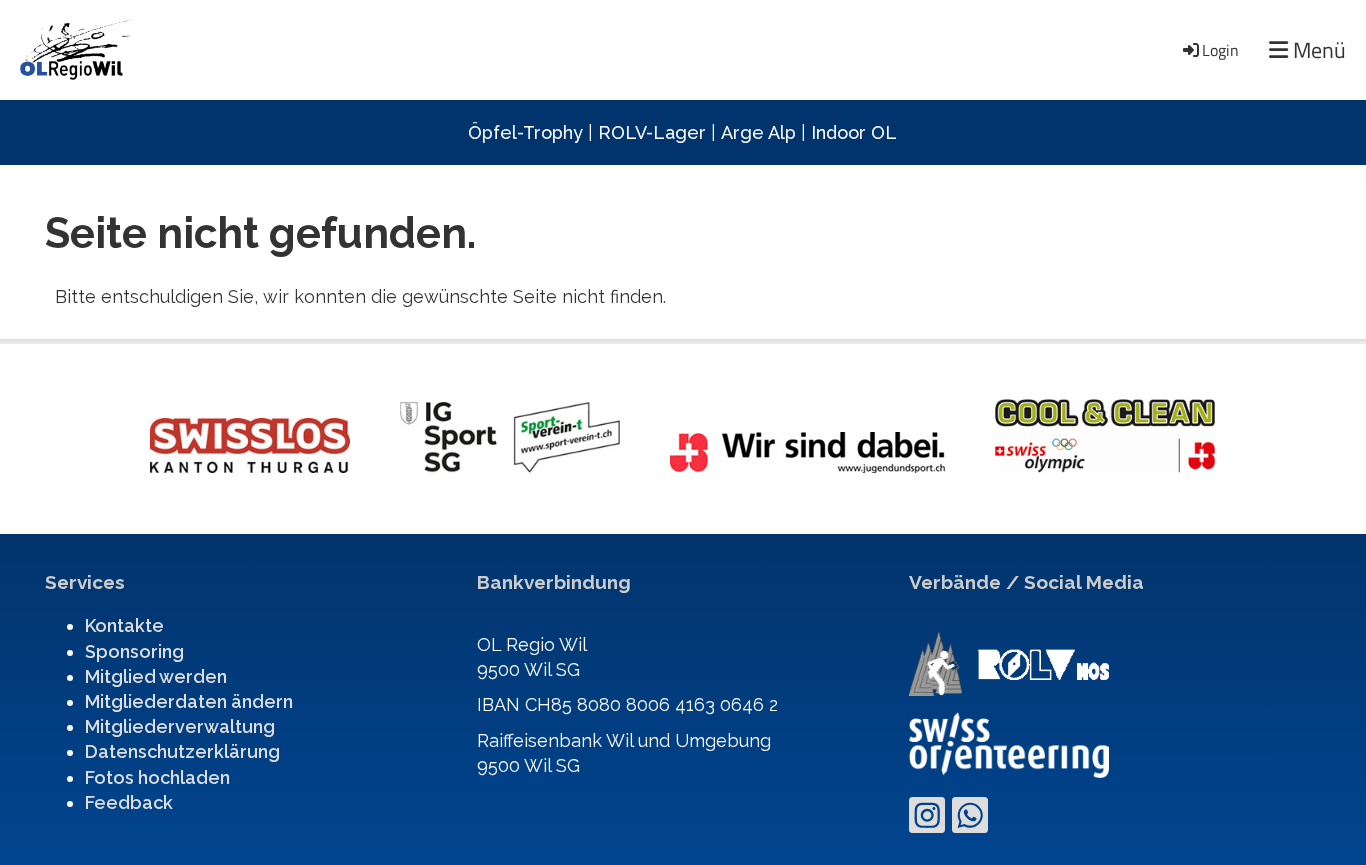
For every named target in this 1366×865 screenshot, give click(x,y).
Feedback (129, 802)
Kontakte (124, 625)
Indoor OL (854, 132)
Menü (1317, 50)
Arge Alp (758, 132)
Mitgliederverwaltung (180, 726)
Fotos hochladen (157, 777)
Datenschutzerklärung (182, 751)
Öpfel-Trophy (525, 132)
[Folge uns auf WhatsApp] (970, 820)
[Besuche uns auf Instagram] (927, 820)
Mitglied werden (156, 676)
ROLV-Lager (652, 132)
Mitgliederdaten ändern (189, 701)
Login (1220, 50)
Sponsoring (134, 651)
